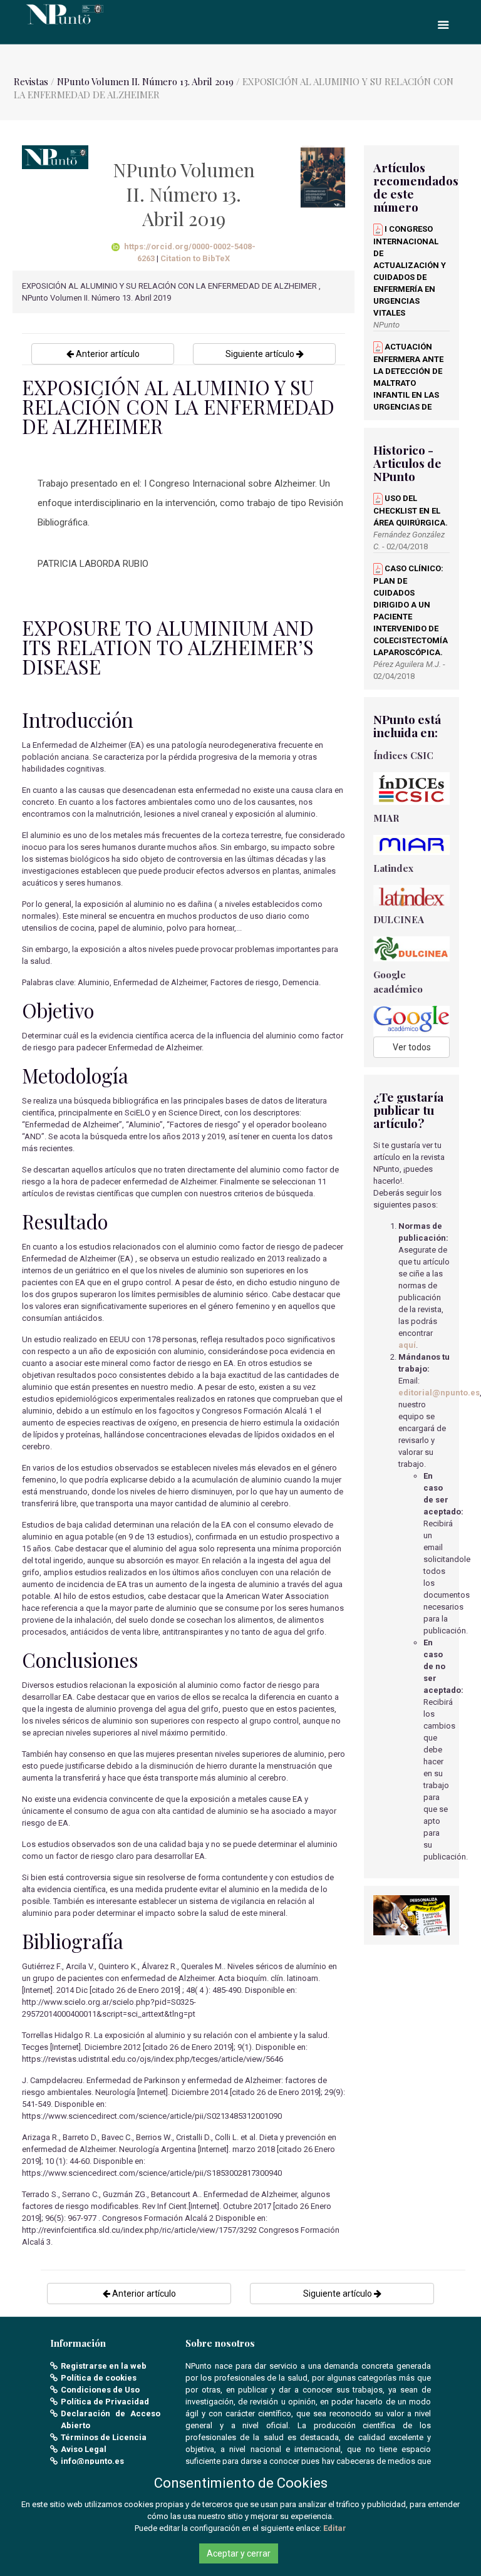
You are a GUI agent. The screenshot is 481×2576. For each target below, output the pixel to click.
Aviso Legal (84, 2449)
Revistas (31, 81)
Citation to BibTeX (195, 258)
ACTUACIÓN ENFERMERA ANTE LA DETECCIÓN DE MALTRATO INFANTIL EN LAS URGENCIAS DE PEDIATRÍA (408, 383)
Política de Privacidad (105, 2402)
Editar (335, 2528)
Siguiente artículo (261, 354)
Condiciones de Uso (100, 2390)
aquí (407, 1345)
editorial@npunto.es (439, 1393)
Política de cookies (99, 2378)
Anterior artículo (107, 354)
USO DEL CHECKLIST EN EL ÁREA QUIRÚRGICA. (411, 510)
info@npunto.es (92, 2461)
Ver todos (412, 1047)
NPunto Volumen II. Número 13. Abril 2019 (147, 81)
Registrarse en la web (104, 2366)
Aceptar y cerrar (239, 2553)
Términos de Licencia (104, 2437)
